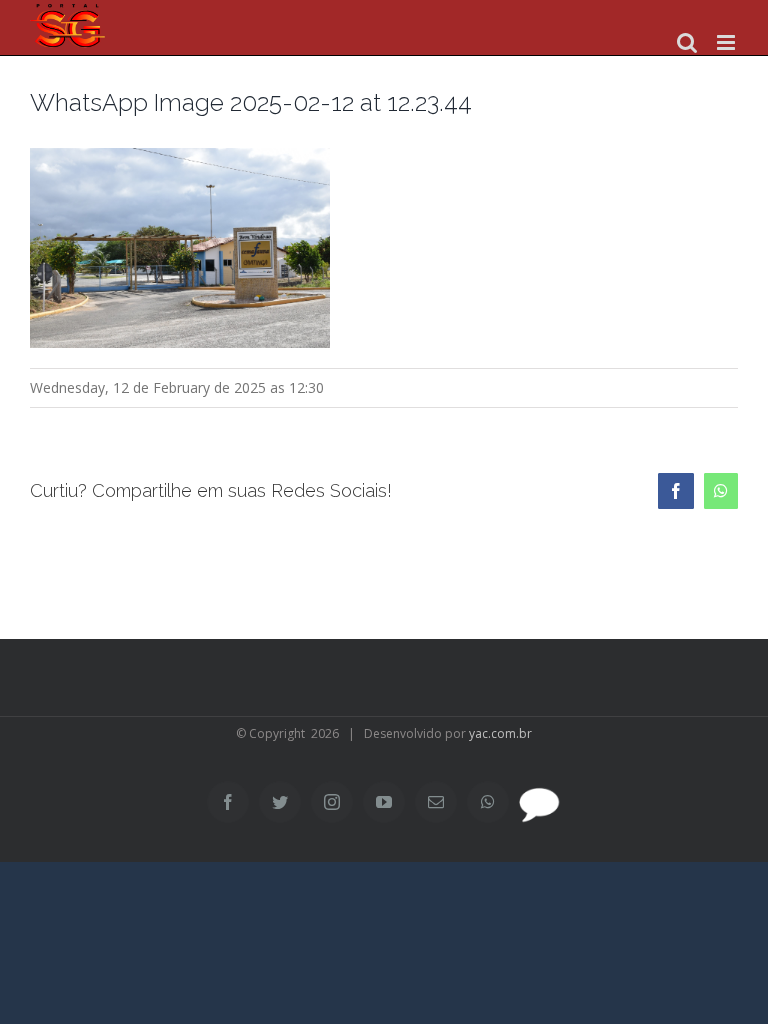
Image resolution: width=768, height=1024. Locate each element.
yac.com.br (500, 733)
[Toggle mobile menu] (727, 42)
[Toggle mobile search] (687, 42)
